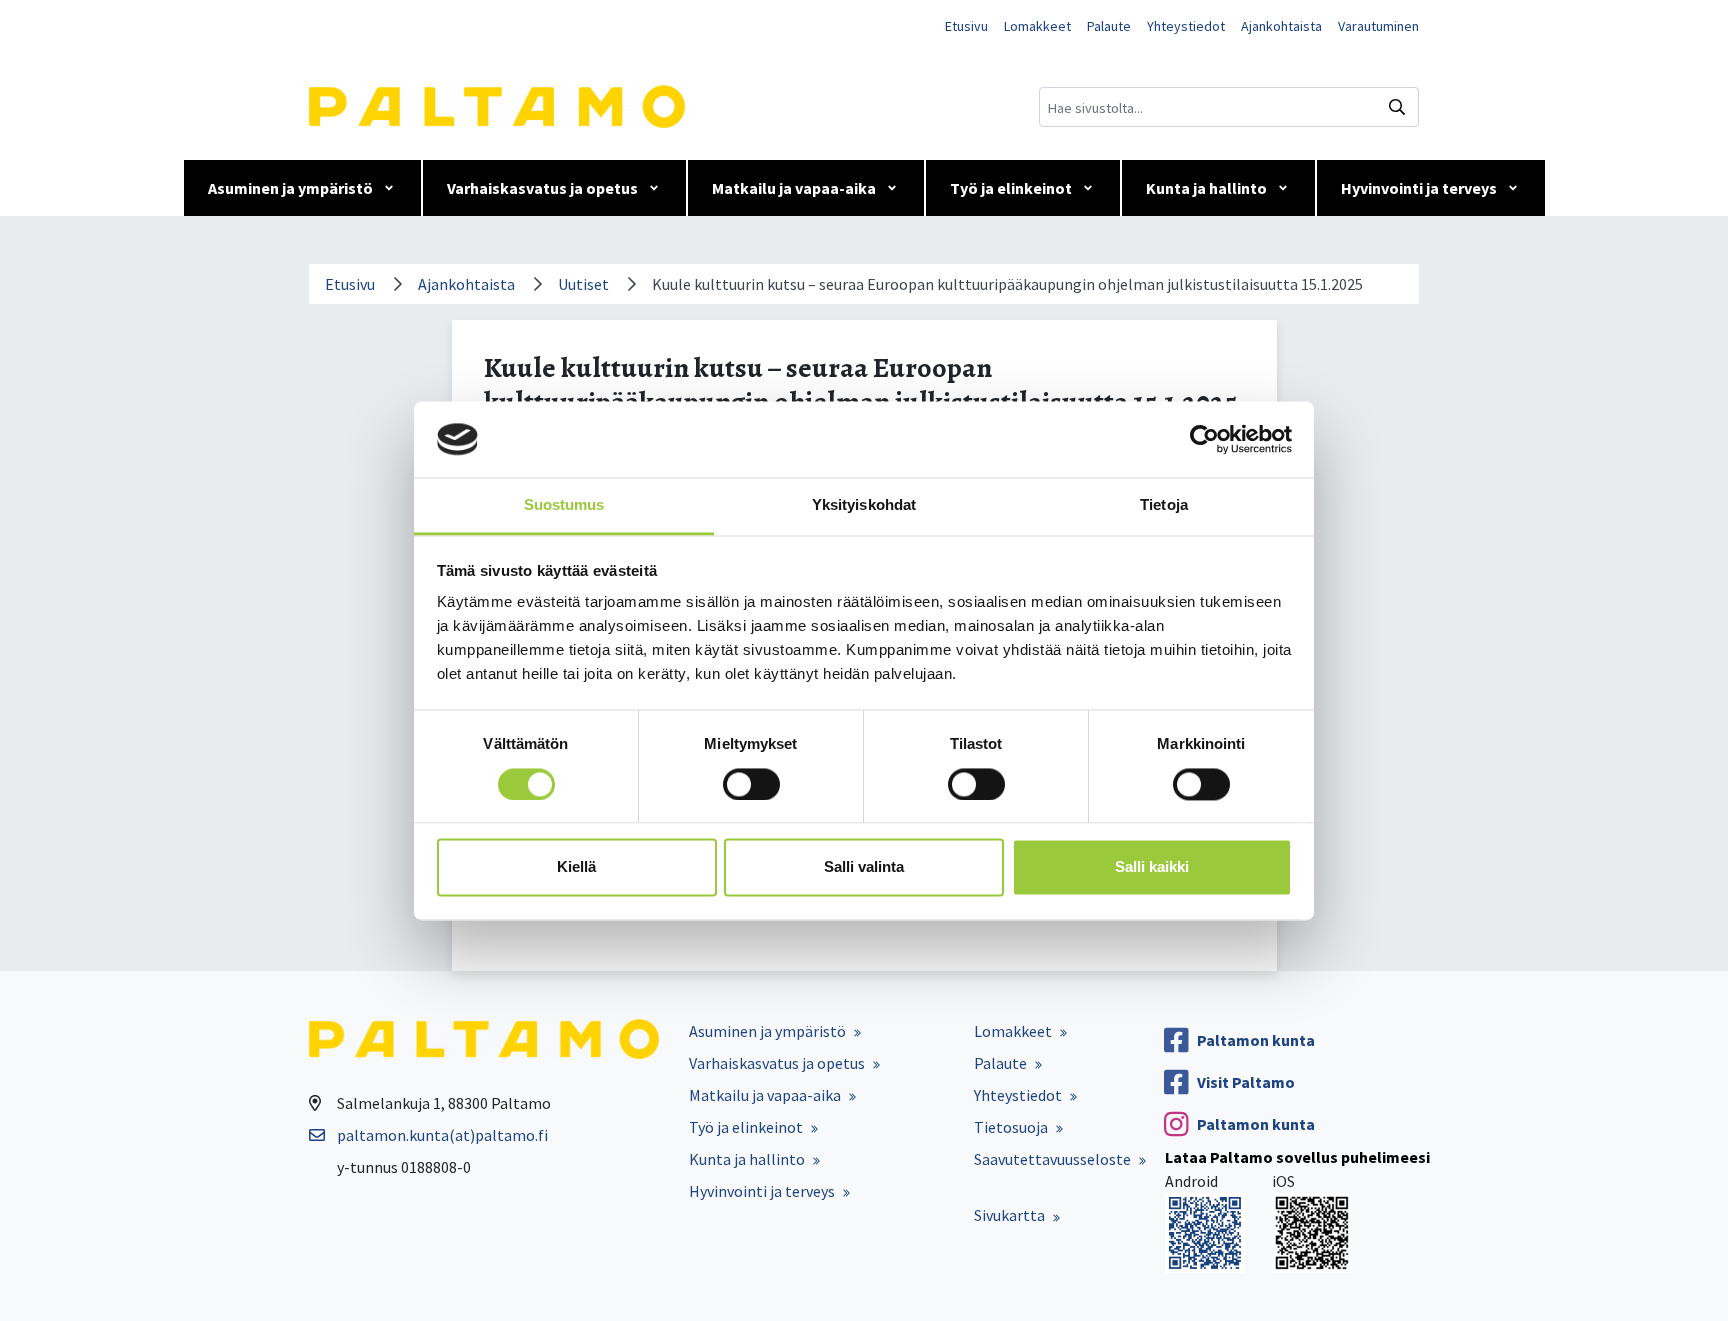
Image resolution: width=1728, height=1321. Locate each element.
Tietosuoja (1011, 1127)
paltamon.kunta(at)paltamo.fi (442, 1135)
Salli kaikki (1152, 867)
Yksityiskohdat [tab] (864, 505)
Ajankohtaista (1281, 26)
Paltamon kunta (1256, 1040)
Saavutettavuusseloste (1052, 1159)
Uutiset (583, 284)
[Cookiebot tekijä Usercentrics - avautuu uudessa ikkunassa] (1204, 439)
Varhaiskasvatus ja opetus (542, 188)
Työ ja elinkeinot (1011, 188)
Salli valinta (864, 867)
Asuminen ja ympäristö (290, 188)
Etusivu (966, 26)
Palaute (1109, 26)
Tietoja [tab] (1164, 505)
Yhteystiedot (1186, 26)
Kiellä (576, 867)
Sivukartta (1009, 1215)
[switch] (751, 784)
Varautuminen (1378, 26)
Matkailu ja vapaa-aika (794, 188)
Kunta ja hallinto (1206, 188)
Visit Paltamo (1246, 1082)
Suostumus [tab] (564, 505)
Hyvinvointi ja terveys (1419, 188)
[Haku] (1397, 107)
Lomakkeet (1037, 26)
